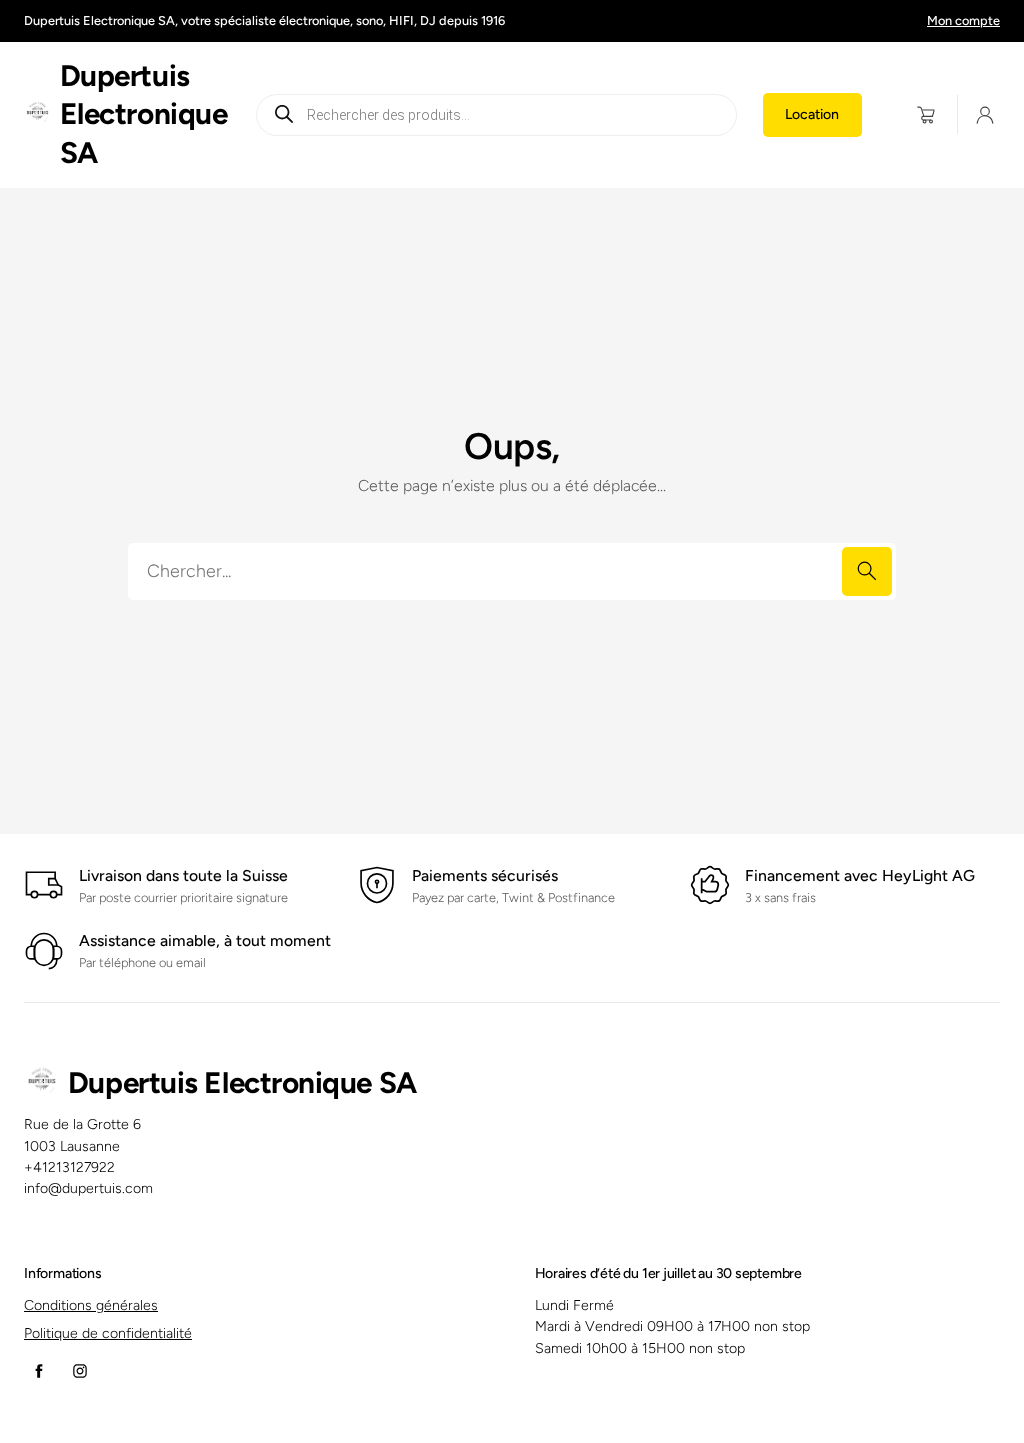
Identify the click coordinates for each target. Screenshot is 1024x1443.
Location (812, 114)
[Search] (867, 571)
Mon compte (963, 20)
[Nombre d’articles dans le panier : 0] (926, 114)
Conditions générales (91, 1305)
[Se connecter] (985, 115)
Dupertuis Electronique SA (144, 114)
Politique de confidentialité (108, 1333)
